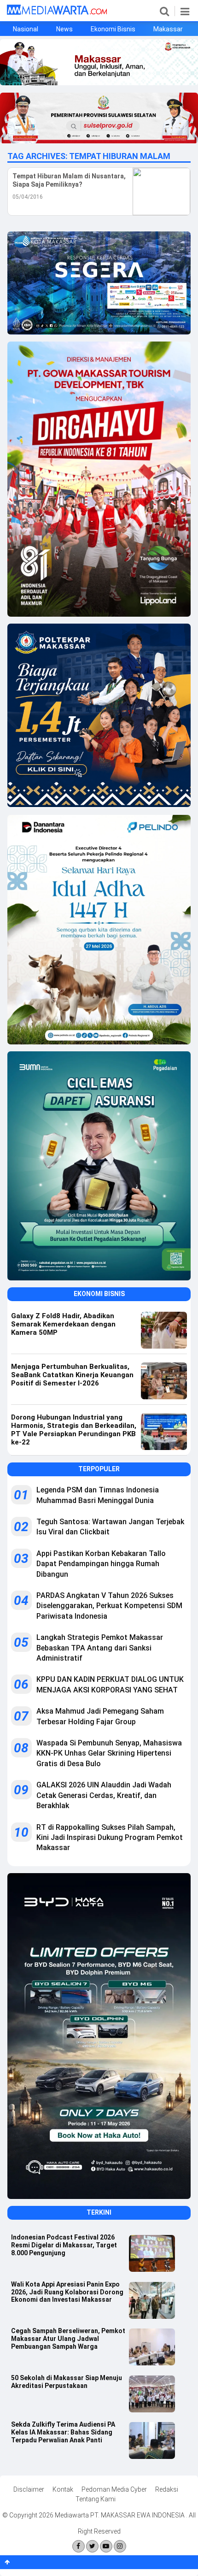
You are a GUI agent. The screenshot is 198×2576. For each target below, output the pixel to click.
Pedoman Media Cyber (114, 2489)
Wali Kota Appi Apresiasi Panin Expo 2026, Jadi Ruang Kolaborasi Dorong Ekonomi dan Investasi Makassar (67, 2292)
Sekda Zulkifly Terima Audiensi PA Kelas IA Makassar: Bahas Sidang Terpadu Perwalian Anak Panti (63, 2432)
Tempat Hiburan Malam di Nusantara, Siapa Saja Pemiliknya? (69, 180)
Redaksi (167, 2489)
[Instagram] (120, 2546)
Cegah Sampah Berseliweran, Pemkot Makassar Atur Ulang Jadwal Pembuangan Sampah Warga (68, 2339)
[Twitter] (92, 2546)
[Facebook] (79, 2546)
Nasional (26, 29)
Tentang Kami (96, 2499)
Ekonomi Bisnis (113, 29)
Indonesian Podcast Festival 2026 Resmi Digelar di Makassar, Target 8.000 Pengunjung (64, 2245)
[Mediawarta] (57, 12)
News (64, 29)
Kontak (63, 2489)
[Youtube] (106, 2546)
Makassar (168, 29)
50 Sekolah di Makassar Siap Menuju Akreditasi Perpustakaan (67, 2382)
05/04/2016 (28, 197)
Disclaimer (29, 2489)
